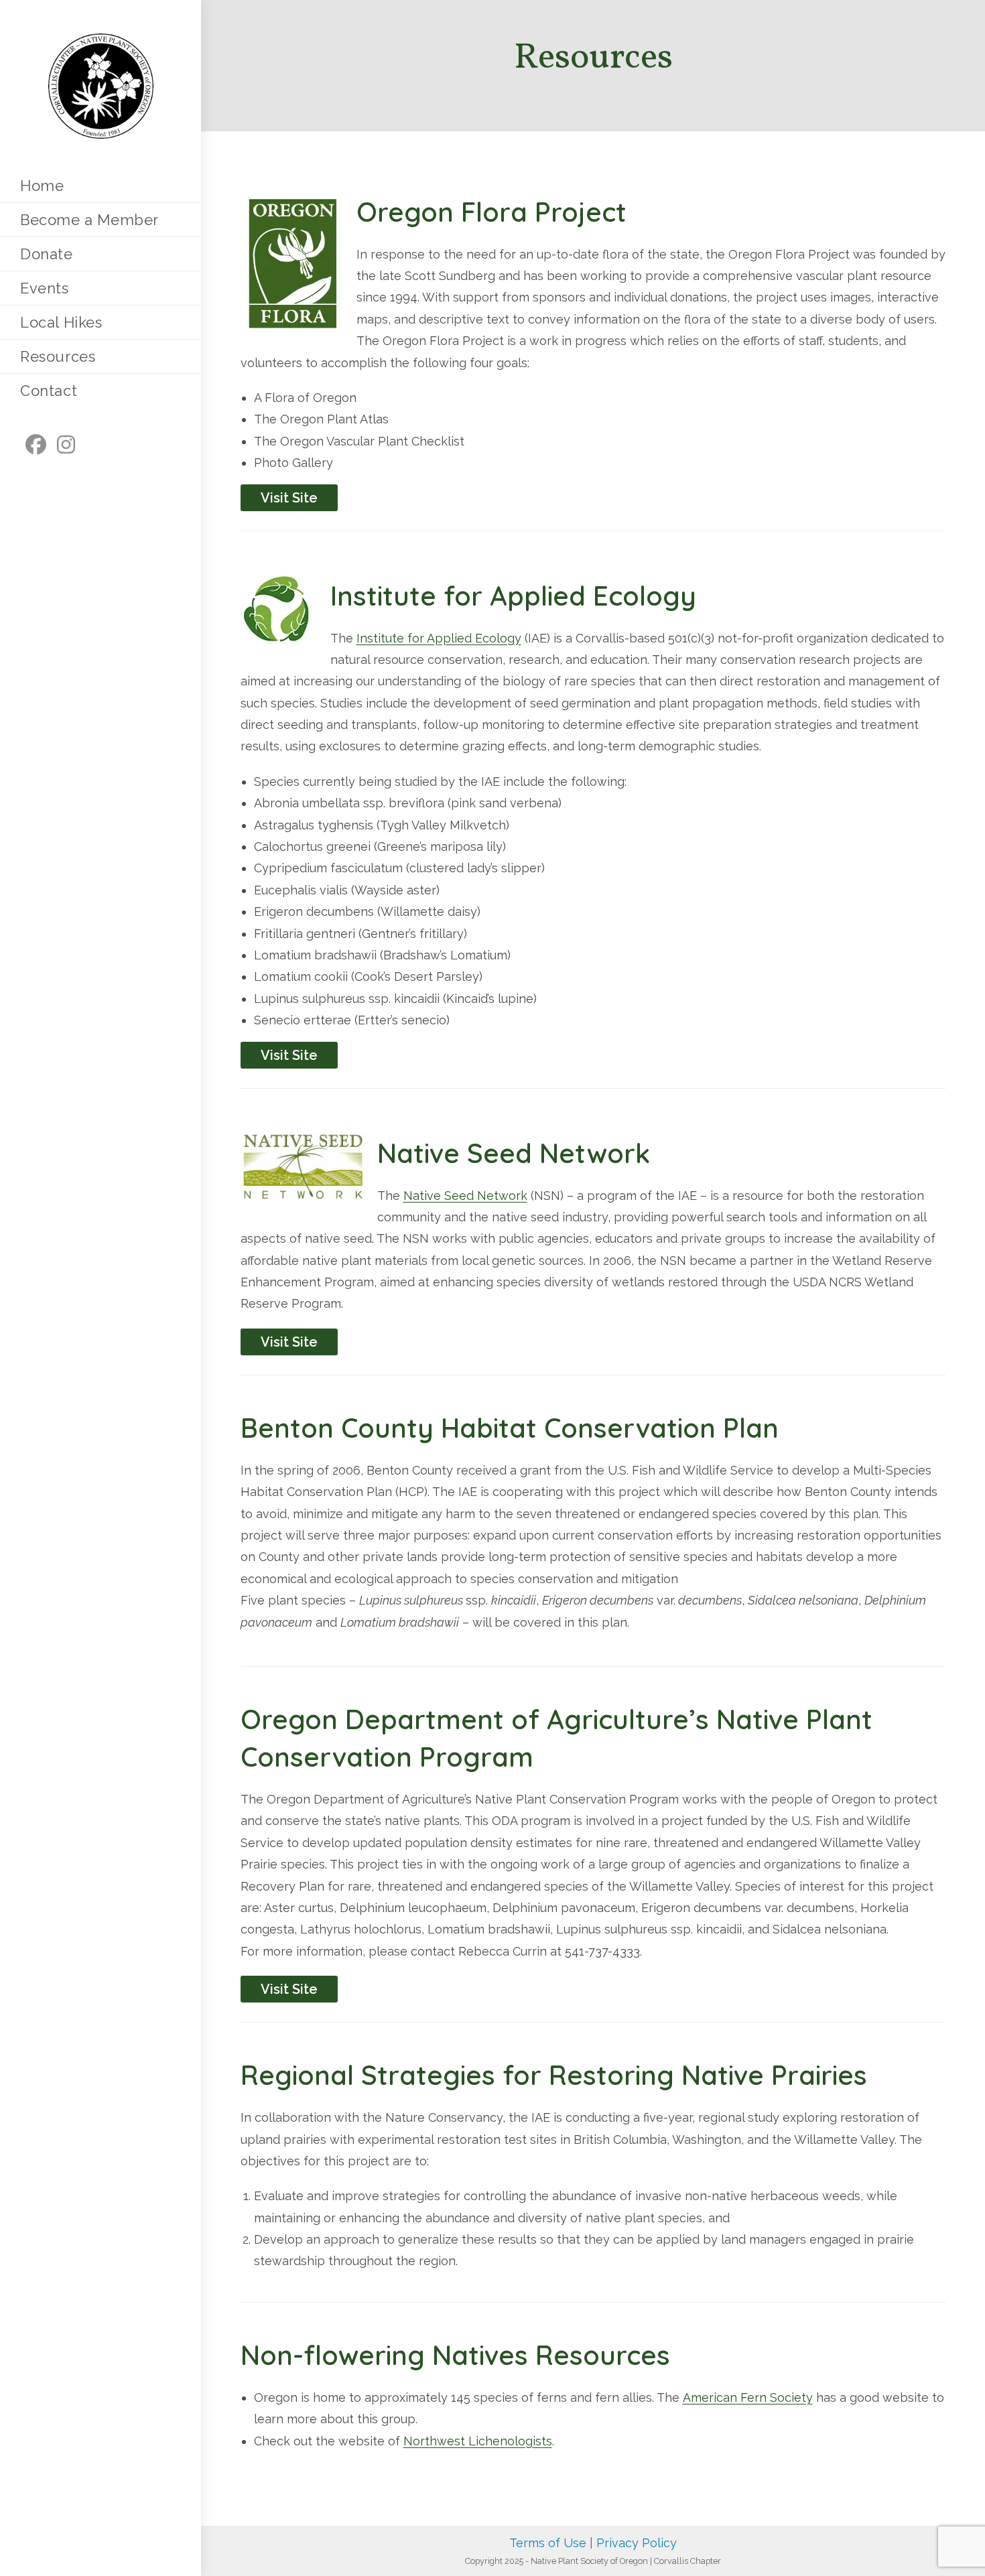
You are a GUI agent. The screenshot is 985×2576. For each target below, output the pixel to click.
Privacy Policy (637, 2543)
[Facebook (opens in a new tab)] (36, 445)
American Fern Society (748, 2397)
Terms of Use (548, 2543)
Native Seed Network (465, 1196)
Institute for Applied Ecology (439, 638)
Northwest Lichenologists (478, 2441)
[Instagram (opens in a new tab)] (66, 445)
